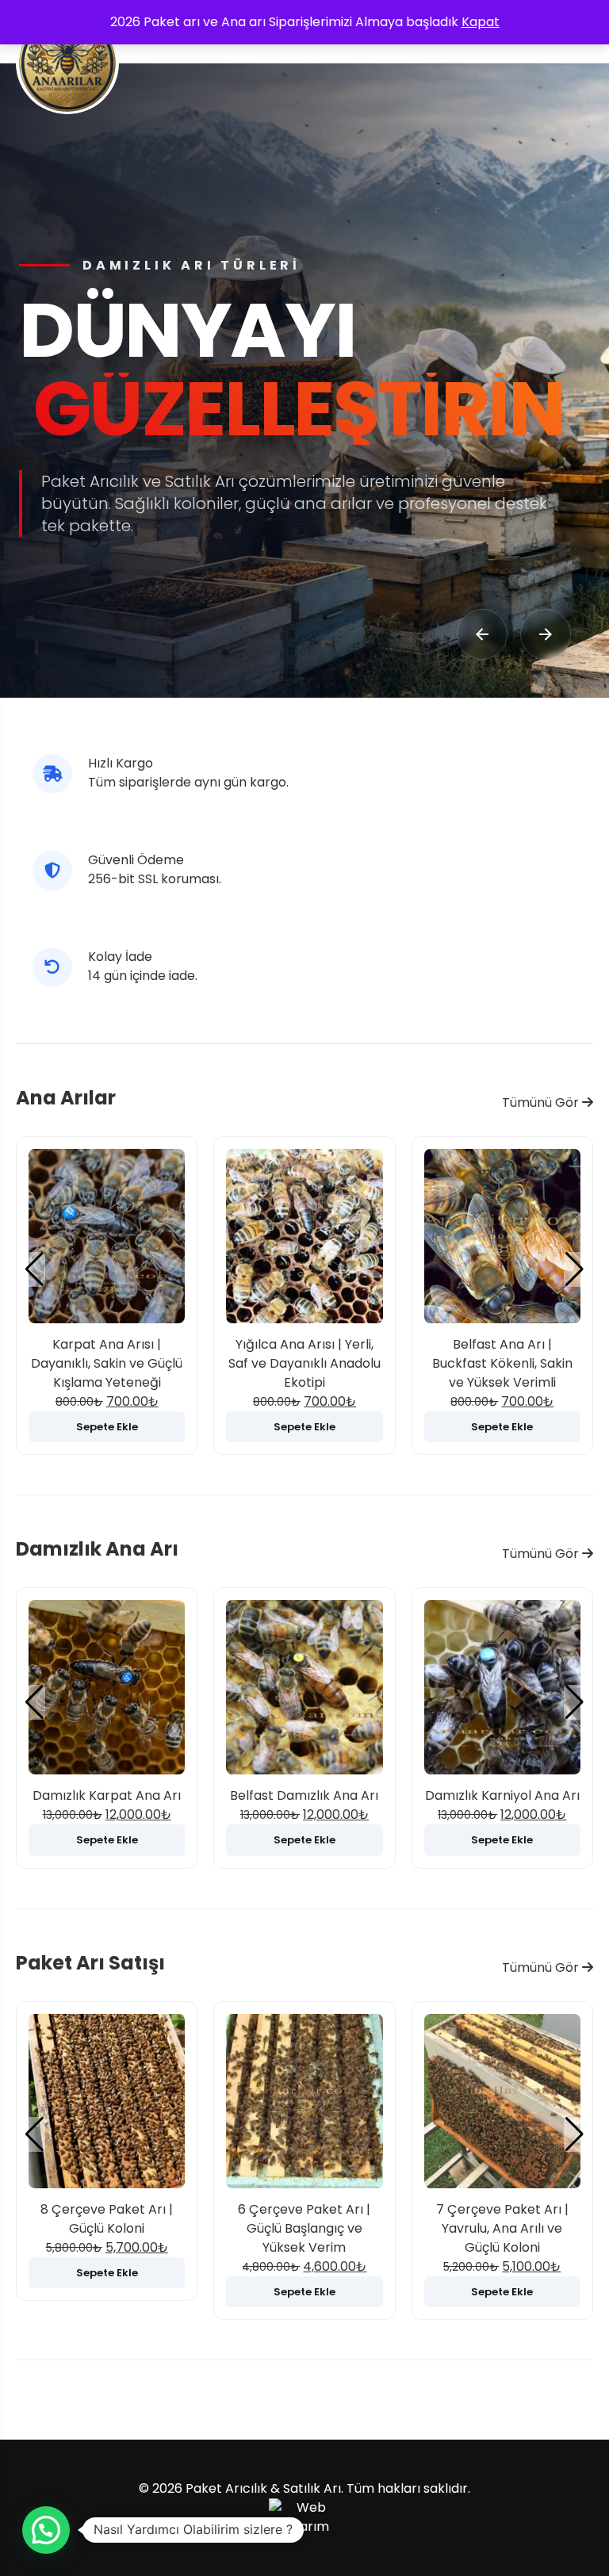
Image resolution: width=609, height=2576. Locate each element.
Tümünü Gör (542, 1102)
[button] (575, 1269)
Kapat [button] (481, 22)
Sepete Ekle (107, 1427)
